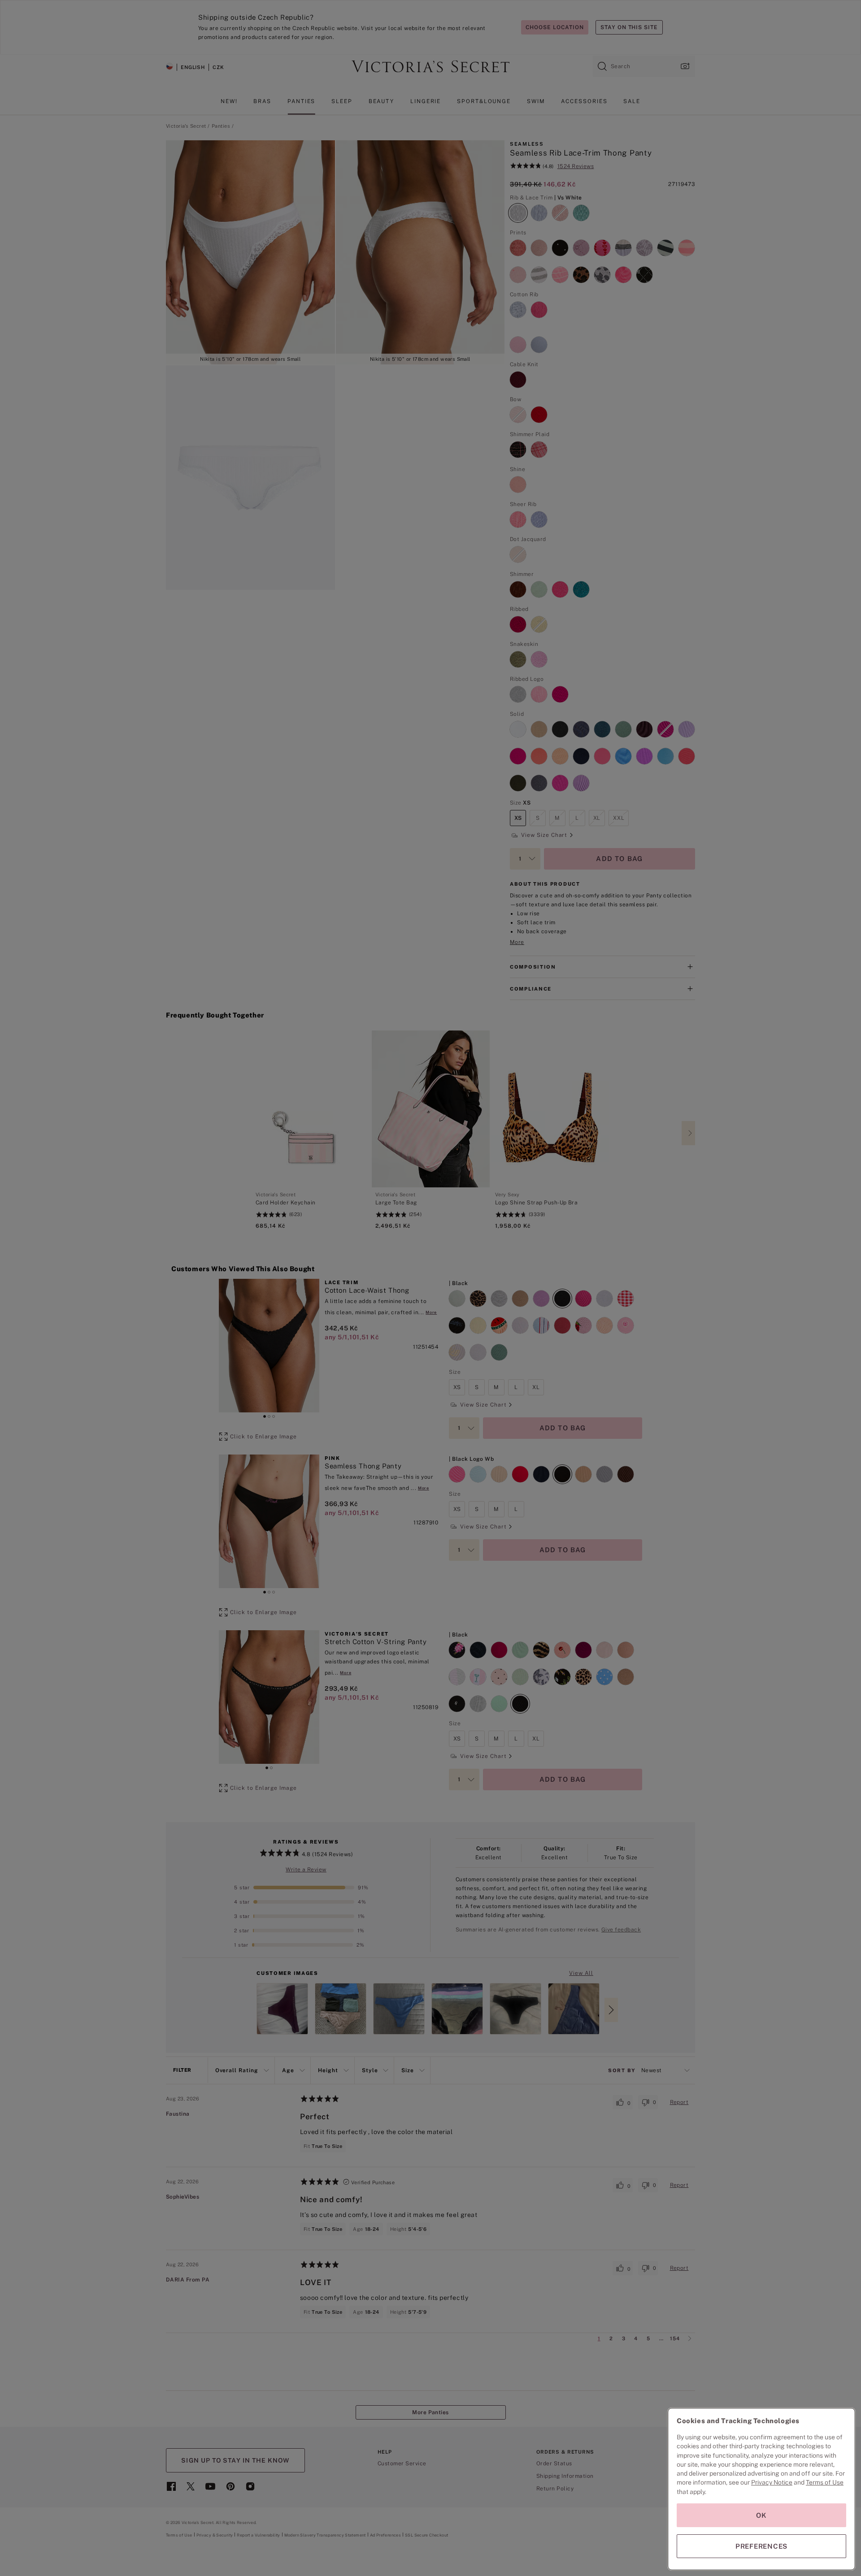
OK (761, 2515)
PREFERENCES (761, 2546)
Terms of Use (825, 2482)
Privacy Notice (772, 2482)
